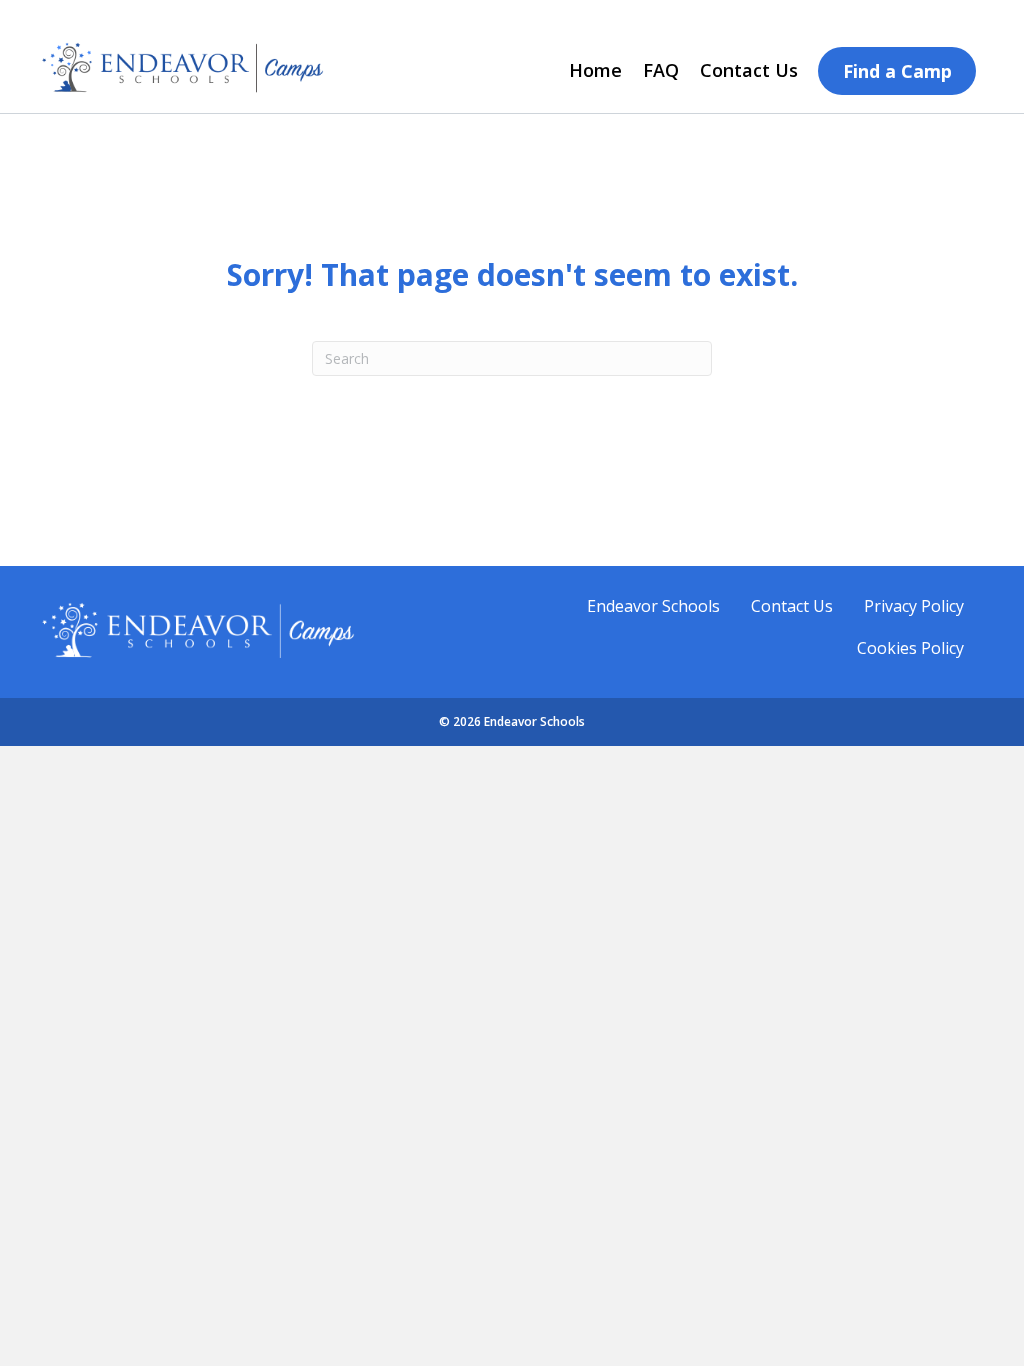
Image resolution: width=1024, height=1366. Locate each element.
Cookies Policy (910, 648)
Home (595, 70)
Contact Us (749, 70)
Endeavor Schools (653, 606)
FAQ (661, 70)
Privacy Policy (914, 606)
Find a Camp (897, 71)
